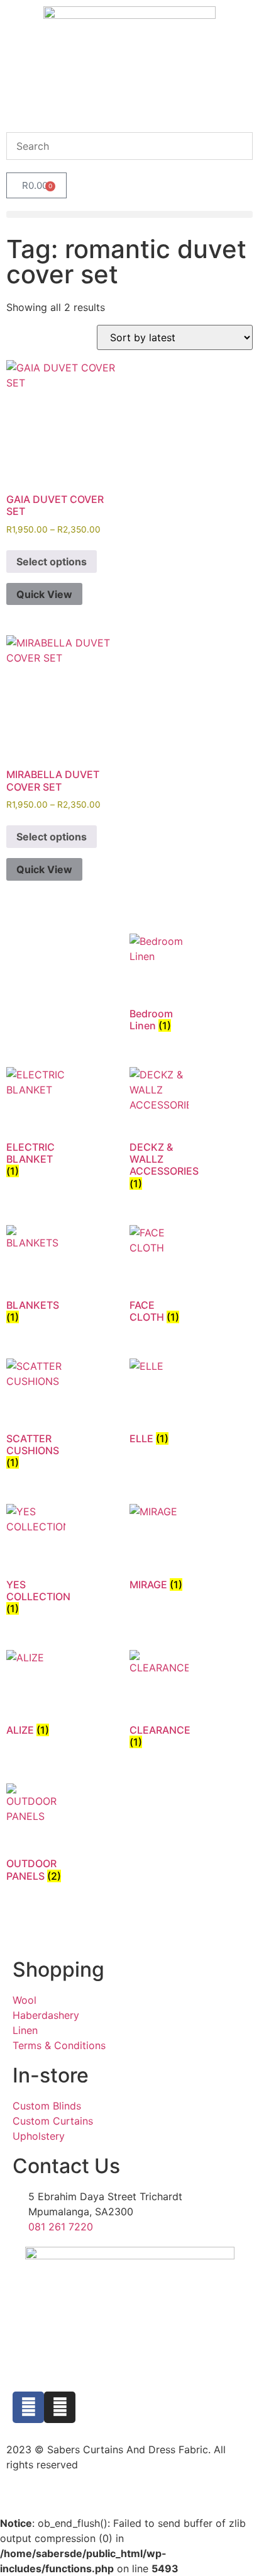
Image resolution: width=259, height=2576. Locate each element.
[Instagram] (60, 2407)
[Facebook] (28, 2407)
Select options (52, 562)
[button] (129, 214)
